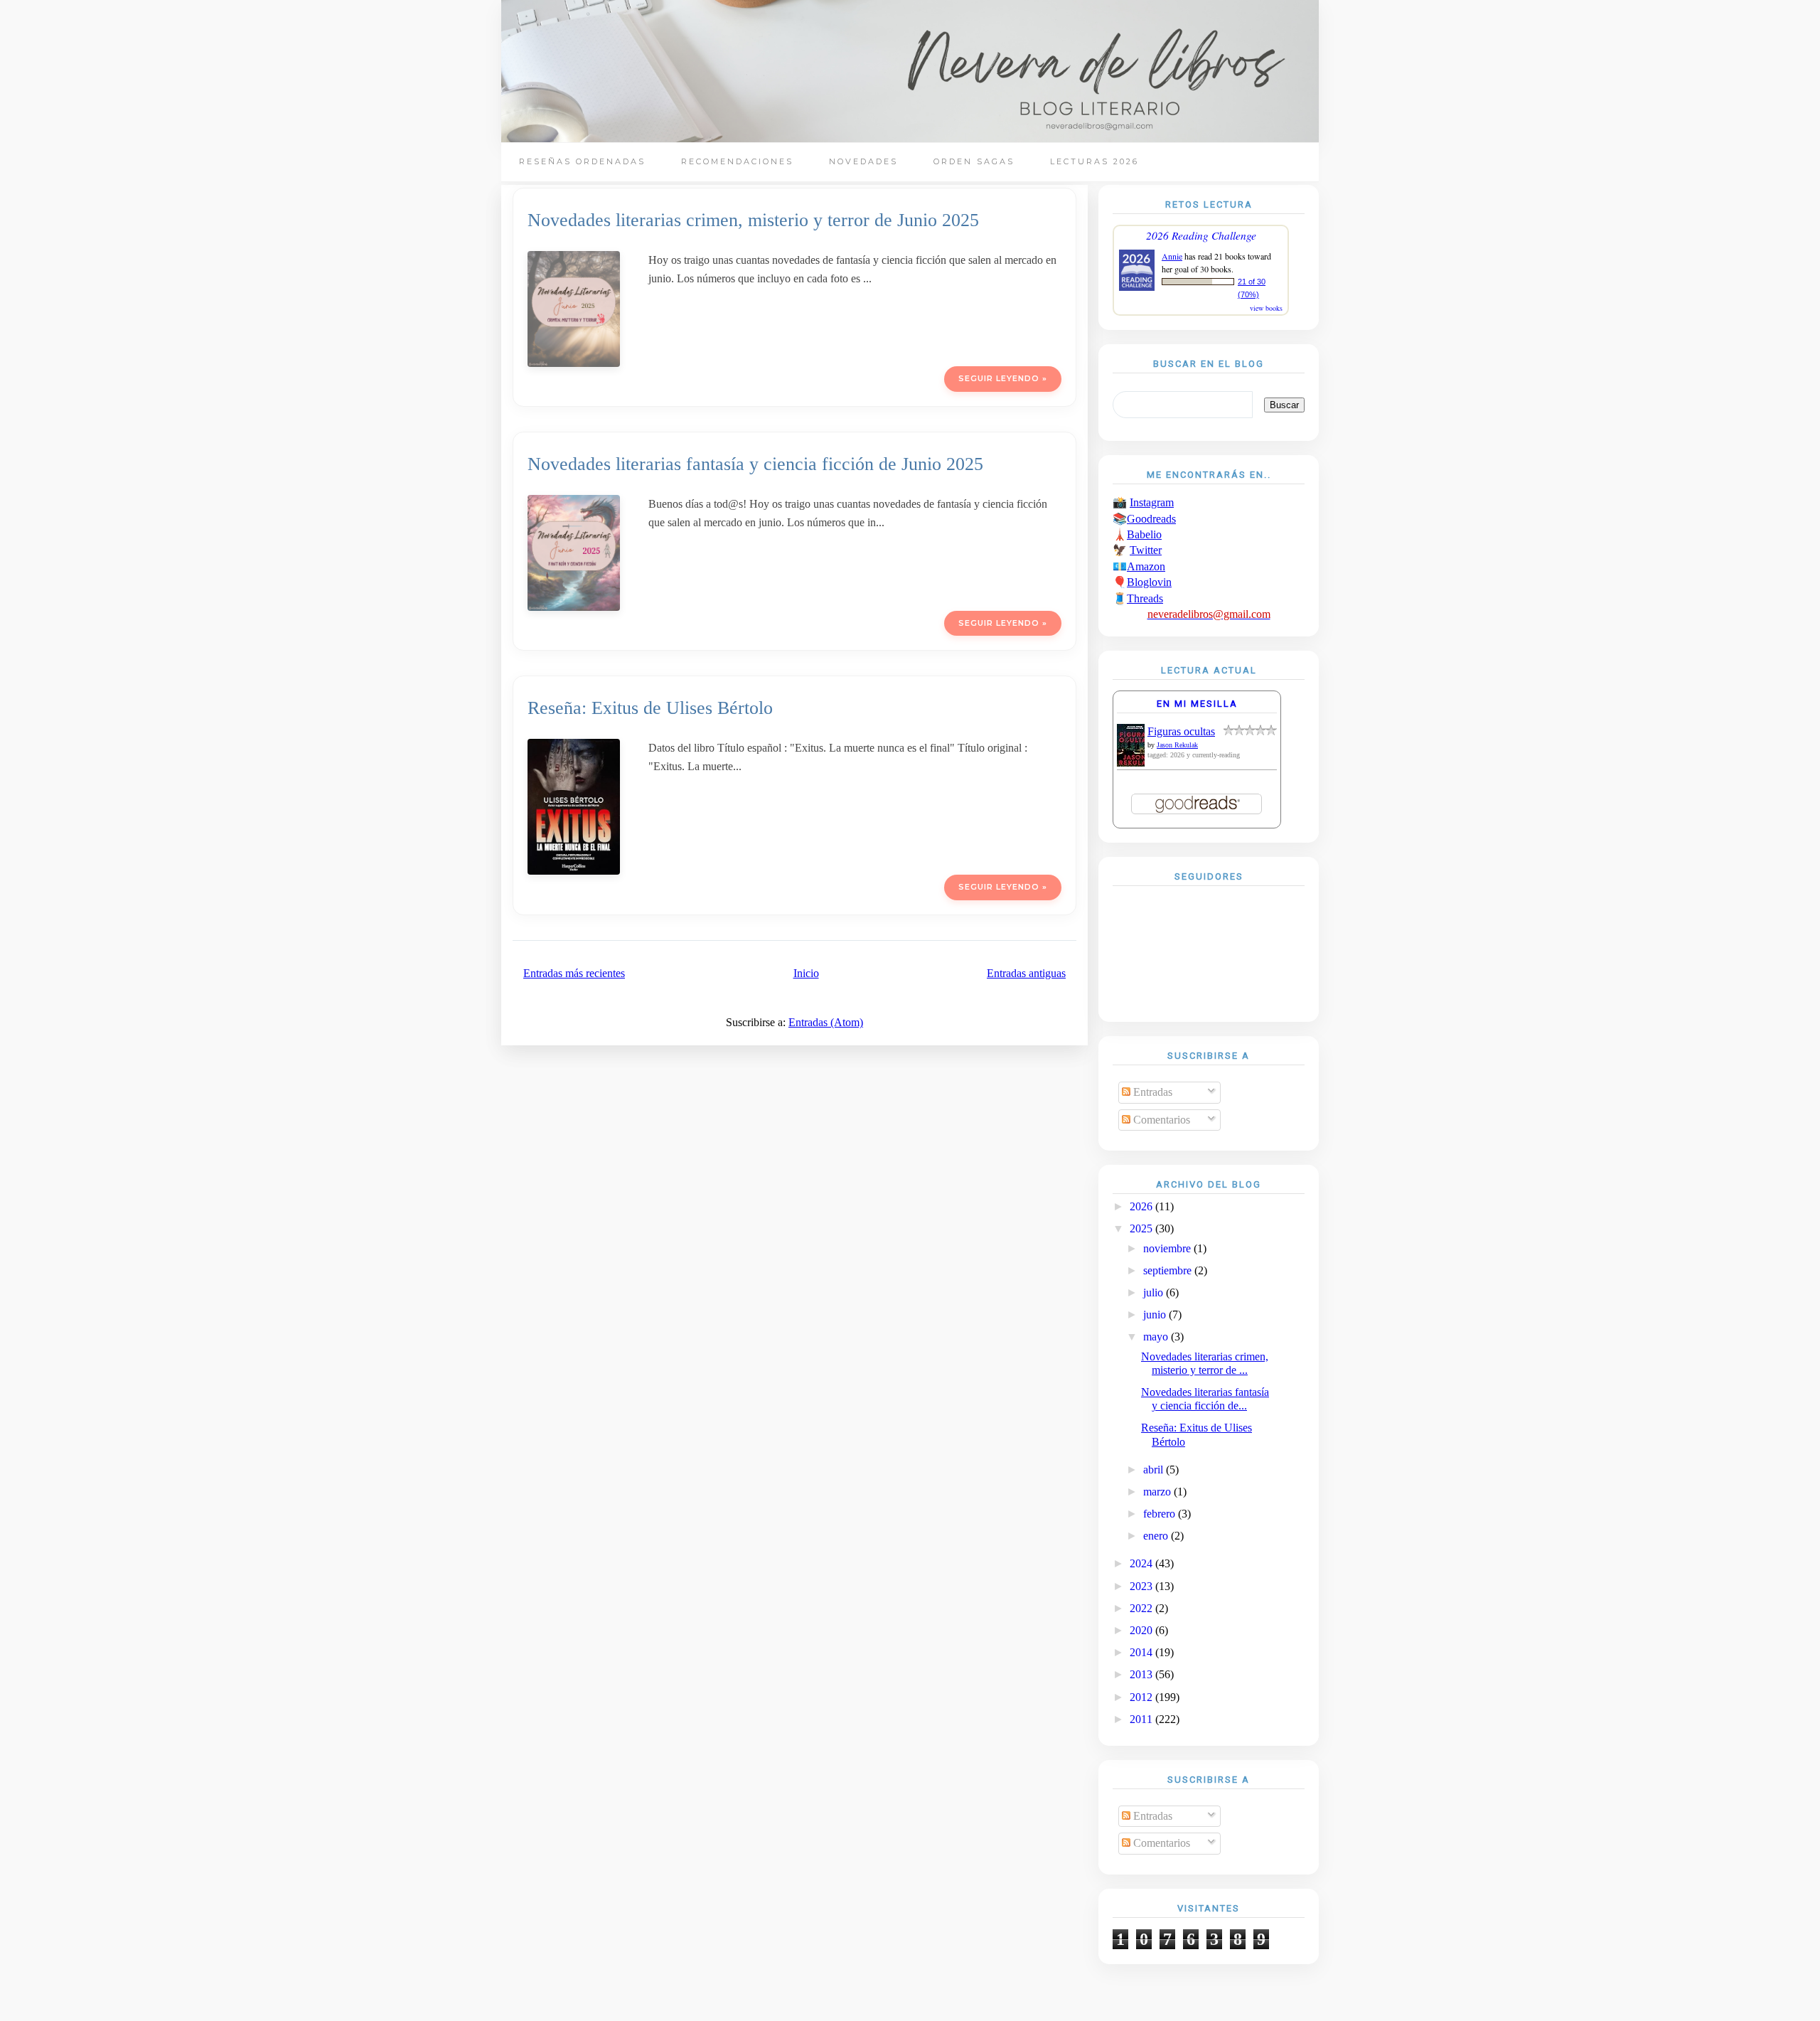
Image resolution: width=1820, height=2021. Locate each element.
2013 (1142, 1674)
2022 (1142, 1608)
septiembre (1169, 1270)
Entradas (1151, 1092)
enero (1157, 1536)
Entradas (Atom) (826, 1022)
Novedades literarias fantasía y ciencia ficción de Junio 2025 (755, 464)
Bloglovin (1149, 582)
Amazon (1146, 566)
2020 (1142, 1630)
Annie (1172, 256)
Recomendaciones (737, 161)
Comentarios (1160, 1120)
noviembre (1168, 1248)
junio (1156, 1315)
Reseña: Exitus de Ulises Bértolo (650, 708)
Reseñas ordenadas (582, 161)
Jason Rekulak (1177, 745)
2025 (1142, 1228)
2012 (1142, 1697)
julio (1155, 1292)
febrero (1161, 1514)
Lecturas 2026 (1094, 161)
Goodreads (1151, 519)
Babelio (1144, 534)
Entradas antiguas (1026, 973)
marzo (1158, 1492)
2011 (1142, 1719)
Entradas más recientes (574, 973)
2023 (1142, 1586)
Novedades (863, 161)
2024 (1142, 1563)
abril (1155, 1470)
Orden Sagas (974, 161)
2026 (1142, 1206)
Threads (1145, 598)
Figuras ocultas (1181, 731)
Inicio (806, 973)
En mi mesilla (1197, 704)
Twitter (1146, 550)
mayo (1157, 1337)
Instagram (1152, 502)
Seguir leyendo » (1003, 378)
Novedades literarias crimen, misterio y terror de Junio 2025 (753, 220)
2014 (1142, 1652)
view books (1266, 308)
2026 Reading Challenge (1201, 235)
